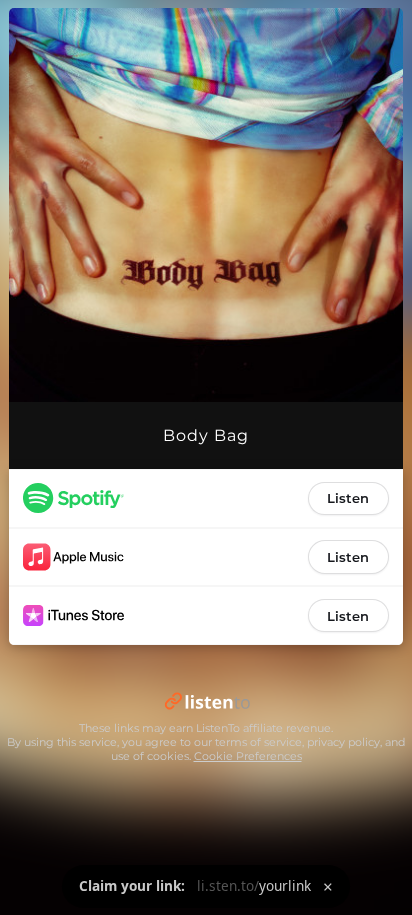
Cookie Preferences (248, 756)
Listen (348, 498)
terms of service (258, 742)
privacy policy (343, 742)
